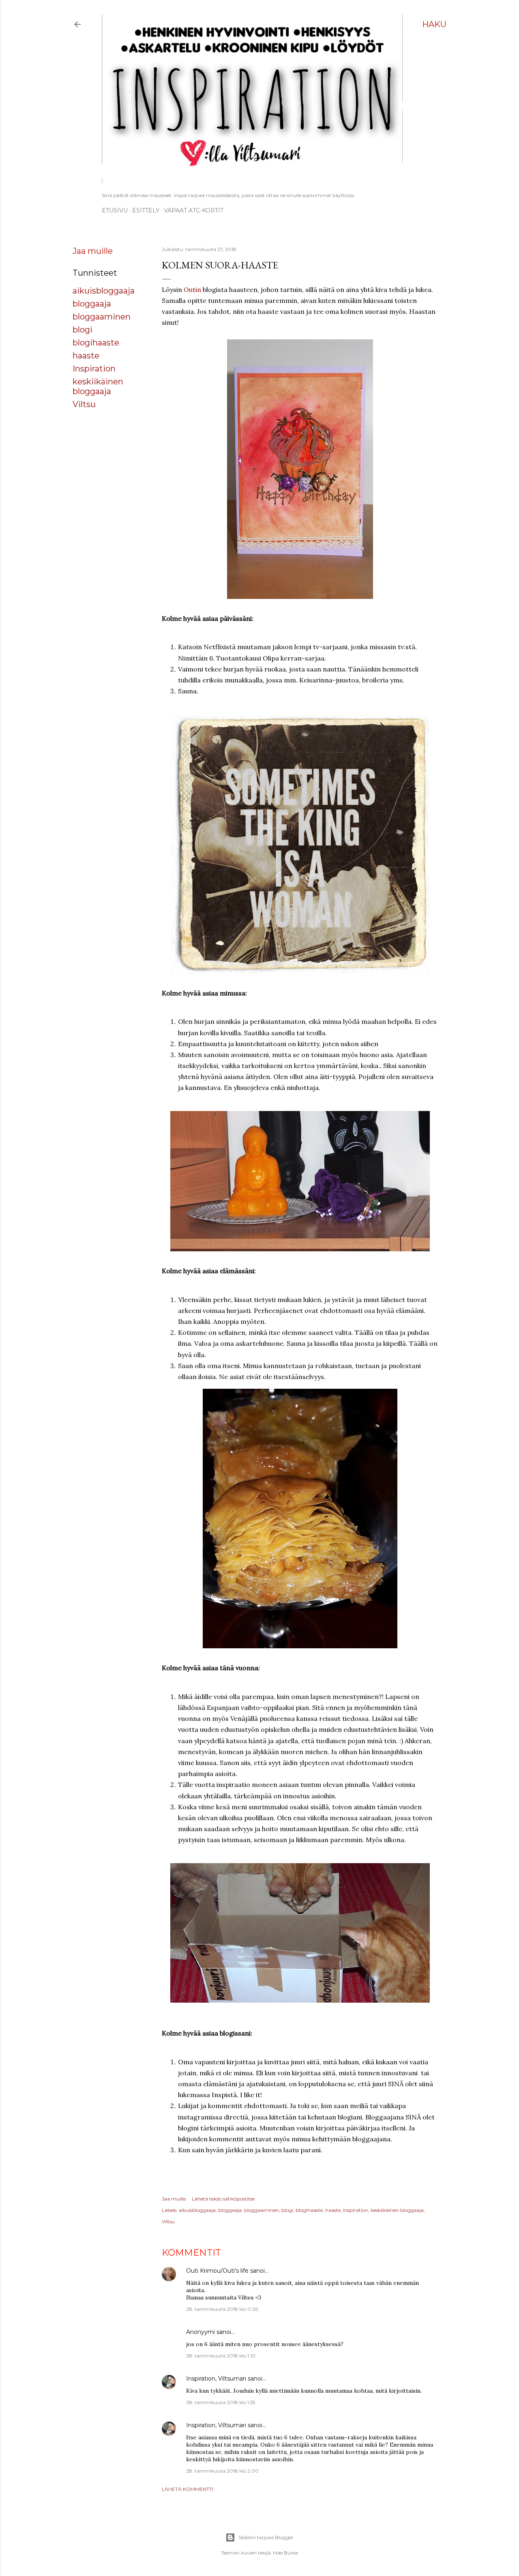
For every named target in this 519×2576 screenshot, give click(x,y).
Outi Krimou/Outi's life (217, 2271)
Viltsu (84, 404)
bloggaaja (92, 304)
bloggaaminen (102, 317)
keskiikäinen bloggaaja (98, 386)
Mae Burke (285, 2553)
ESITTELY (146, 210)
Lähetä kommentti (188, 2489)
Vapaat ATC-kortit (194, 210)
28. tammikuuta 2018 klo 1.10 (221, 2356)
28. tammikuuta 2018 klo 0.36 (222, 2309)
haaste (86, 356)
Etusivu (115, 210)
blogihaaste (96, 343)
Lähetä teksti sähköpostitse (223, 2199)
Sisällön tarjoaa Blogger (266, 2537)
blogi (83, 330)
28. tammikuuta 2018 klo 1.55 (221, 2402)
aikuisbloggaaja (104, 291)
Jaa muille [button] (93, 251)
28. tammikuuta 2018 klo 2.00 (222, 2471)
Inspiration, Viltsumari (216, 2379)
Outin (192, 290)
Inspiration (94, 369)
